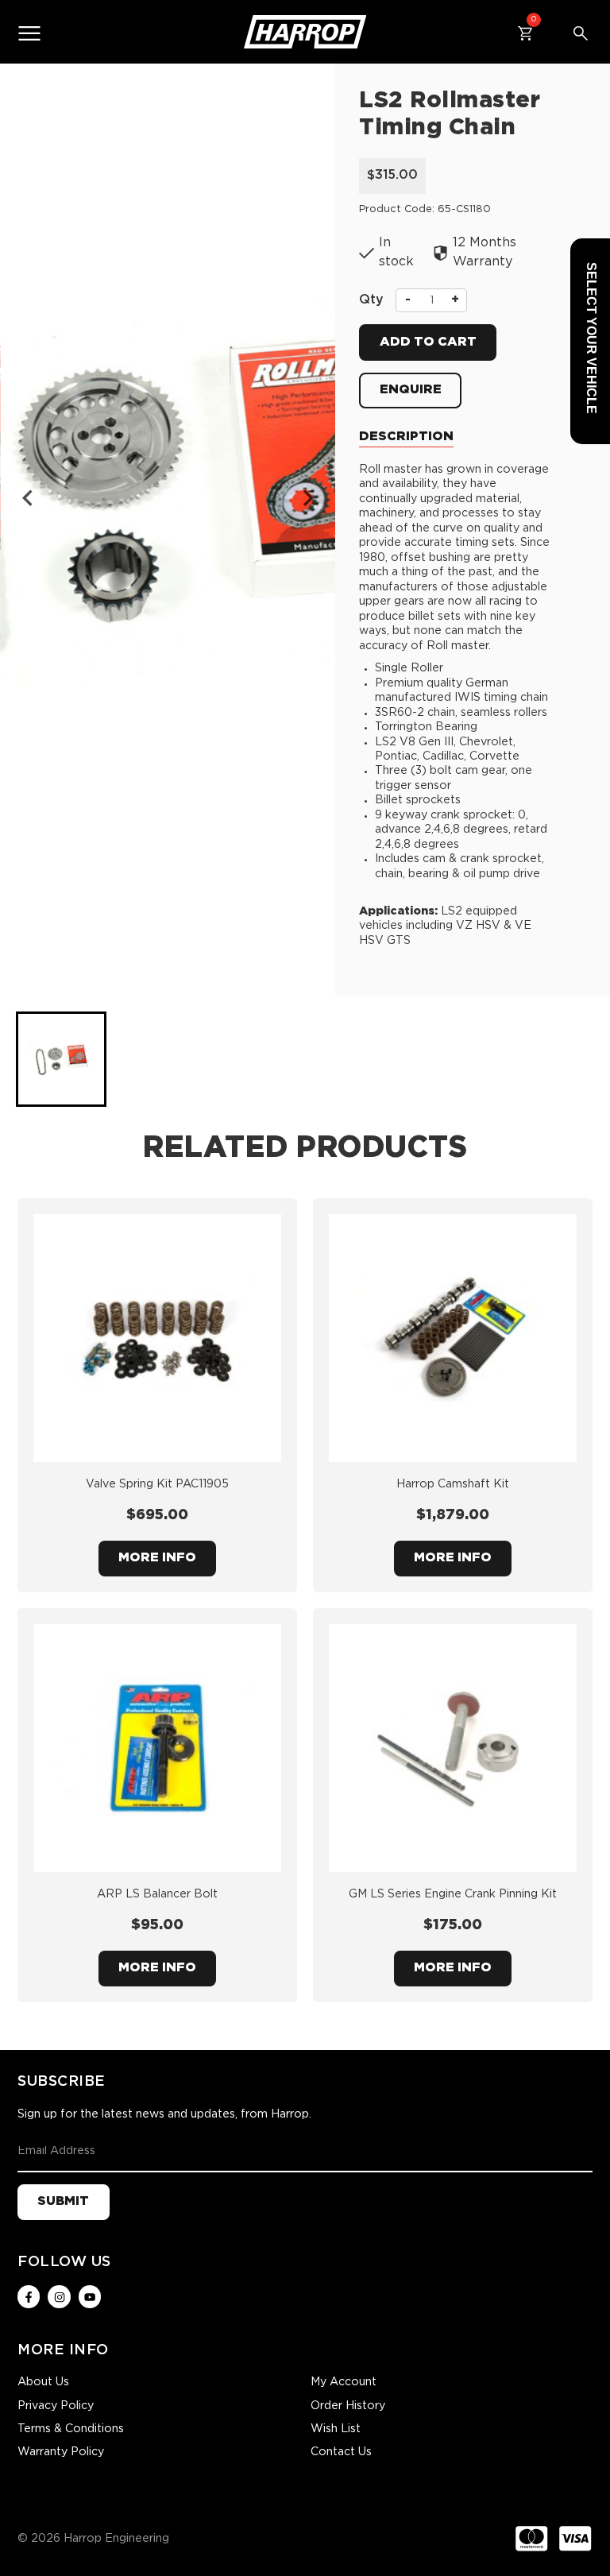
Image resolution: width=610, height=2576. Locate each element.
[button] (61, 1059)
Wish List (336, 2429)
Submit (63, 2201)
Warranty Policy (61, 2452)
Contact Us (341, 2452)
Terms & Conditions (71, 2429)
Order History (348, 2406)
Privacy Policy (56, 2406)
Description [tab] (406, 437)
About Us (43, 2382)
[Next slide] (307, 498)
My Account (344, 2382)
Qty (371, 300)
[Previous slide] (29, 498)
